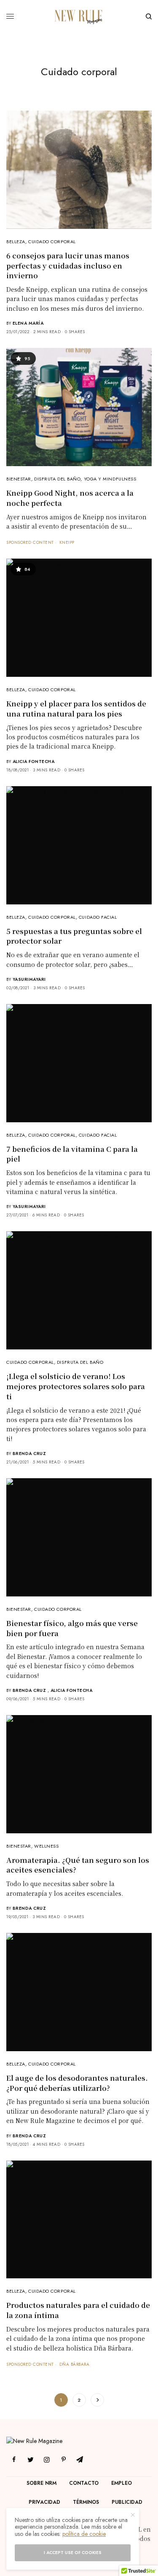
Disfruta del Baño (57, 479)
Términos (86, 2502)
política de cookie (84, 2534)
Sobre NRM (42, 2483)
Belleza (16, 242)
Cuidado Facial (98, 917)
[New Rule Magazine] (79, 16)
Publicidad (127, 2502)
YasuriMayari (29, 979)
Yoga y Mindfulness (110, 479)
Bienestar (19, 479)
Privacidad (44, 2502)
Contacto (84, 2483)
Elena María (28, 323)
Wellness (46, 1846)
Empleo (122, 2483)
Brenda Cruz (29, 1454)
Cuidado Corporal (52, 242)
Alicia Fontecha (34, 761)
